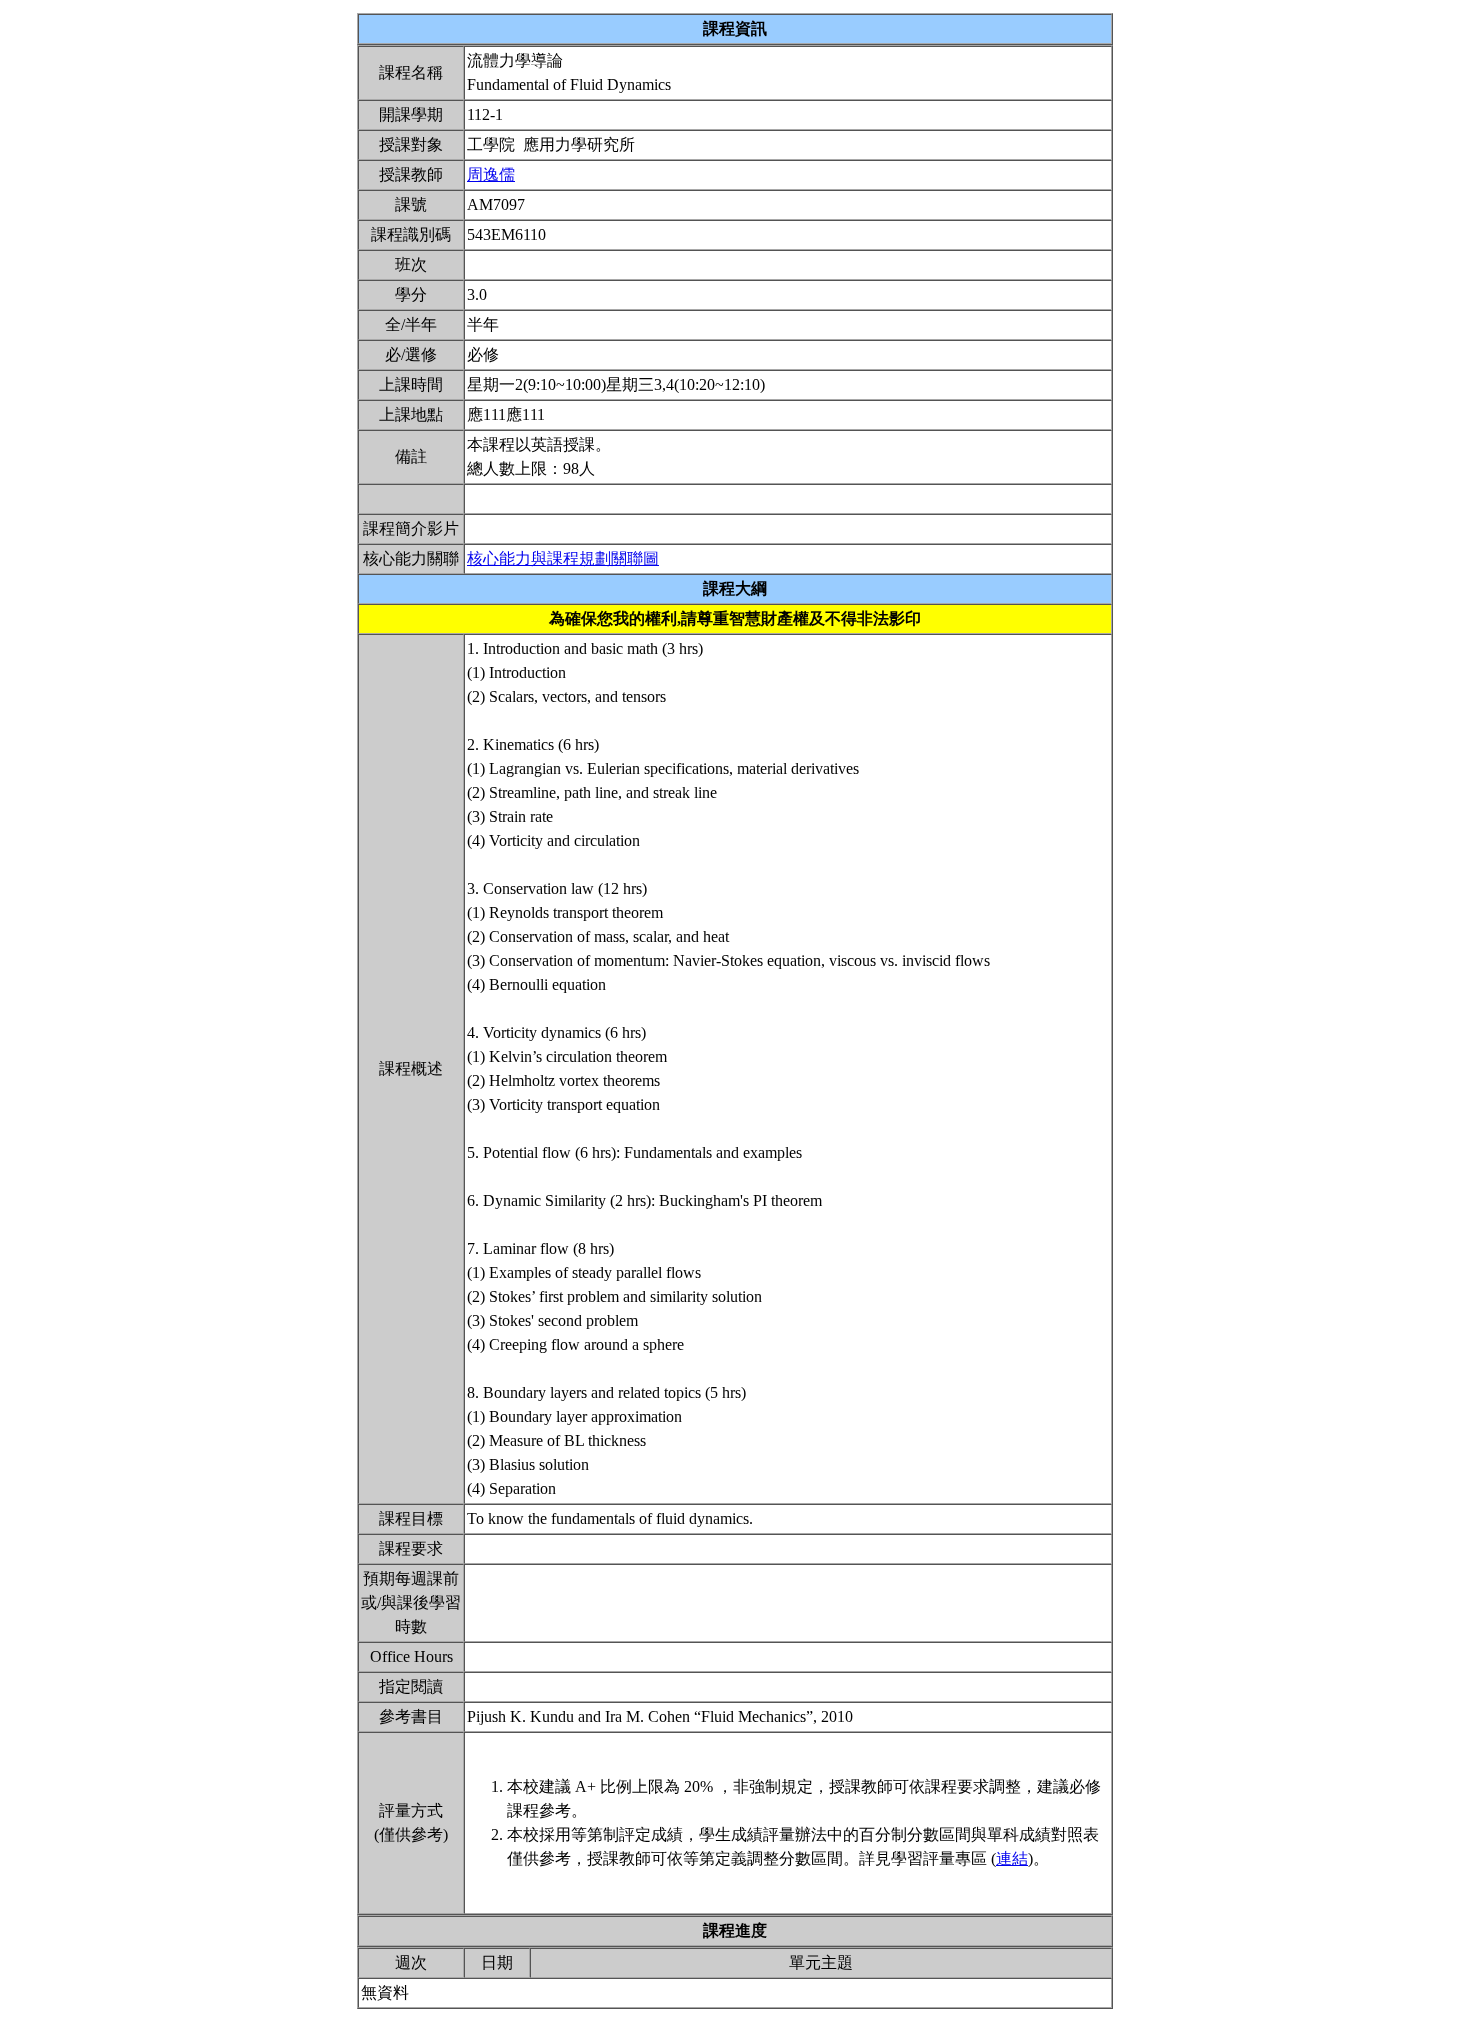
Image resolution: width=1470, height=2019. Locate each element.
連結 (1012, 1858)
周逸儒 (491, 174)
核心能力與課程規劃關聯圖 (563, 558)
